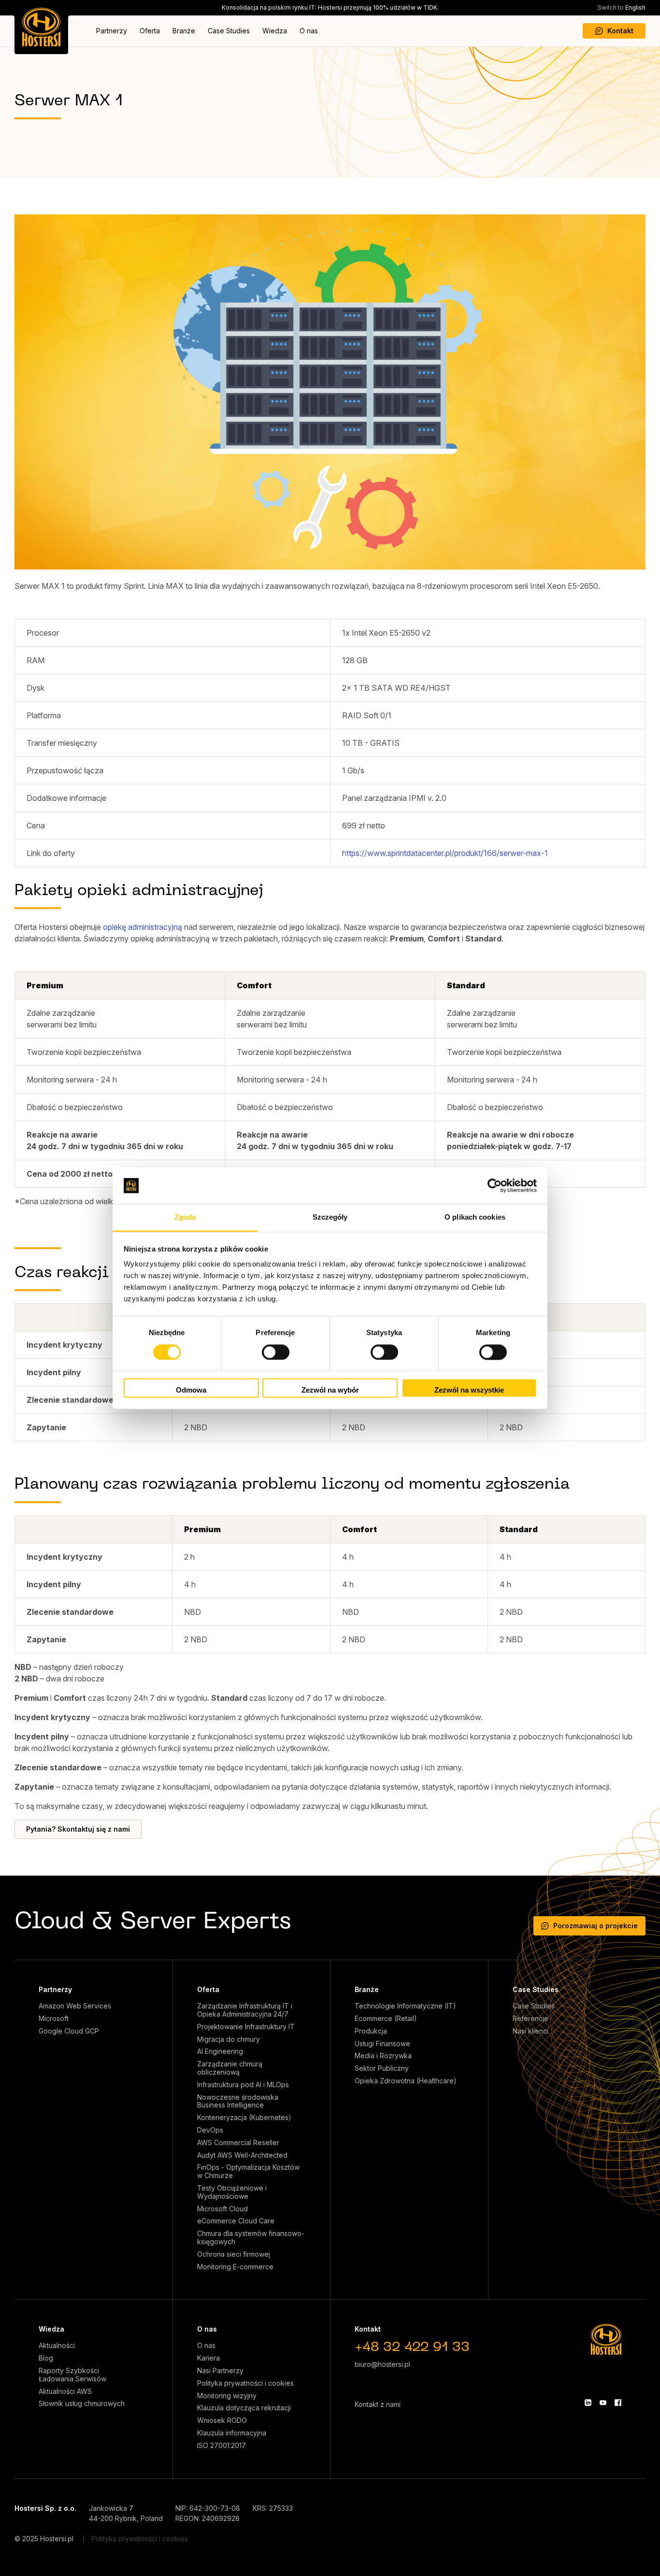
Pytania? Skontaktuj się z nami (78, 1829)
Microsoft (54, 2019)
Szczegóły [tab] (330, 1217)
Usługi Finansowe (382, 2044)
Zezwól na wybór (330, 1390)
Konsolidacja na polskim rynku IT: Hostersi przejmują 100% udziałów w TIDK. (330, 7)
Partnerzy (112, 31)
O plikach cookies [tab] (475, 1217)
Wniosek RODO (222, 2420)
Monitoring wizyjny (227, 2396)
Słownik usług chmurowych (82, 2404)
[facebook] (618, 2403)
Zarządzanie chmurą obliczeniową (230, 2068)
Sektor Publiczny (382, 2068)
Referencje (531, 2019)
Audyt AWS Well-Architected (242, 2155)
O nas (309, 31)
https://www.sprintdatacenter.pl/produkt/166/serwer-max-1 (445, 853)
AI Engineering (220, 2051)
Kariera (208, 2358)
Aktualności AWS (65, 2391)
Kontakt (620, 31)
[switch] (276, 1352)
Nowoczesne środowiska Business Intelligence (238, 2101)
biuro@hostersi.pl (382, 2364)
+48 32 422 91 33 (412, 2348)
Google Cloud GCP (69, 2031)
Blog (46, 2358)
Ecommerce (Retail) (386, 2019)
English (622, 7)
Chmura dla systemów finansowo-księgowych (251, 2238)
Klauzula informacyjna (232, 2433)
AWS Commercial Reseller (238, 2143)
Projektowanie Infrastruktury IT (246, 2027)
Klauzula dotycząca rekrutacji (244, 2408)
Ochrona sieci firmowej (234, 2254)
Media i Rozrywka (383, 2056)
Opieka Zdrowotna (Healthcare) (406, 2081)
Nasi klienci (531, 2031)
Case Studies (229, 31)
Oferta (150, 31)
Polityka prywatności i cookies (245, 2383)
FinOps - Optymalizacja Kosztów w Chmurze (248, 2171)
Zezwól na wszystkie (469, 1390)
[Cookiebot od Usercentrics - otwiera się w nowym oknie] (495, 1185)
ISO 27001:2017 (222, 2446)
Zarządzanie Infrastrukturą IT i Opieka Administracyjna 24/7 (245, 2010)
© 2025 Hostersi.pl (44, 2539)
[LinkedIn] (588, 2403)
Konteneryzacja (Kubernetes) (244, 2118)
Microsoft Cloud (222, 2209)
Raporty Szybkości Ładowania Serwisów (72, 2375)
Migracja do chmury (229, 2039)
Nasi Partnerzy (220, 2371)
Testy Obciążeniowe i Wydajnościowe (232, 2192)
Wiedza (275, 31)
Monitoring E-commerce (235, 2267)
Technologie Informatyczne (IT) (405, 2006)
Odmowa (191, 1390)
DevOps (210, 2130)
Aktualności (57, 2346)
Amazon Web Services (75, 2006)
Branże (184, 31)
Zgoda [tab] (185, 1217)
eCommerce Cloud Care (236, 2221)
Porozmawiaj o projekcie (595, 1926)
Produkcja (371, 2031)
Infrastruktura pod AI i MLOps (243, 2085)
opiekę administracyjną (143, 927)
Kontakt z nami (378, 2404)
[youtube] (603, 2403)
